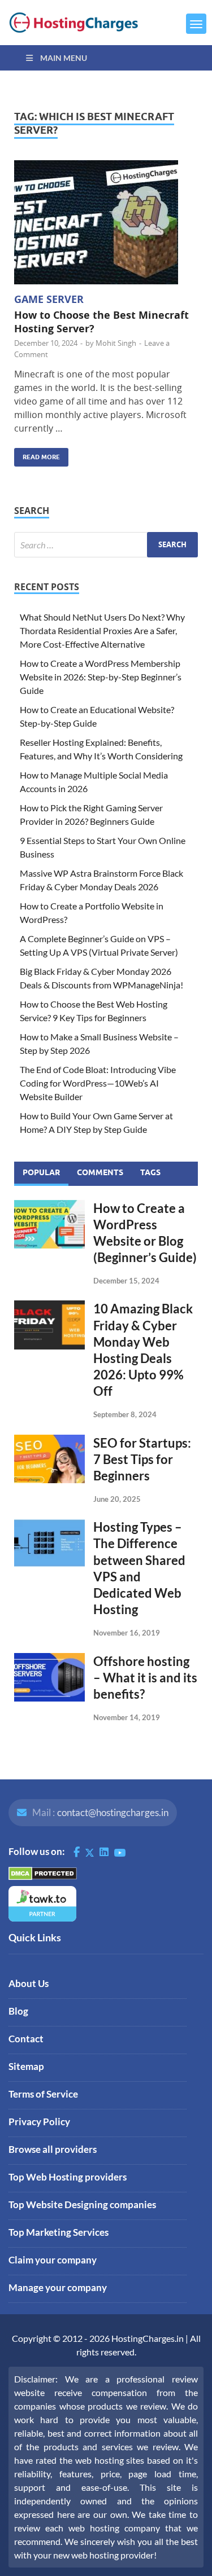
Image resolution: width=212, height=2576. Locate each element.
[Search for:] (106, 545)
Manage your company (58, 2287)
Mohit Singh (116, 343)
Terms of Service (43, 2094)
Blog (18, 2011)
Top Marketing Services (59, 2232)
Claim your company (53, 2260)
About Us (29, 1983)
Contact (26, 2039)
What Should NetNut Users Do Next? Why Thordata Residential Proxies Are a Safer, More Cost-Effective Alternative (102, 630)
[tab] (41, 1173)
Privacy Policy (39, 2122)
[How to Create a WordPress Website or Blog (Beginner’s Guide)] (49, 1206)
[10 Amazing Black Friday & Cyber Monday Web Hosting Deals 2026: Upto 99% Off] (49, 1307)
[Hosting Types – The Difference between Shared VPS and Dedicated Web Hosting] (49, 1525)
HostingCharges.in (148, 2338)
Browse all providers (53, 2149)
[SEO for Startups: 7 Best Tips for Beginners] (49, 1441)
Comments (100, 1172)
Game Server (49, 299)
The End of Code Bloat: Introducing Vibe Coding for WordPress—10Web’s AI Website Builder (98, 1083)
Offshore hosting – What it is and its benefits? (145, 1678)
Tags (150, 1172)
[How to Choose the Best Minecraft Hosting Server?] (106, 222)
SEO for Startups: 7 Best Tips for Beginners (142, 1459)
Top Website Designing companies (82, 2204)
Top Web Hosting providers (68, 2177)
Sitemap (26, 2066)
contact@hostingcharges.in (113, 1812)
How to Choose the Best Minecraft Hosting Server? (101, 322)
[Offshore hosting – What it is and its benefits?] (49, 1660)
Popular (41, 1172)
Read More (37, 454)
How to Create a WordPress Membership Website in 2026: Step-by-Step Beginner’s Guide (101, 677)
